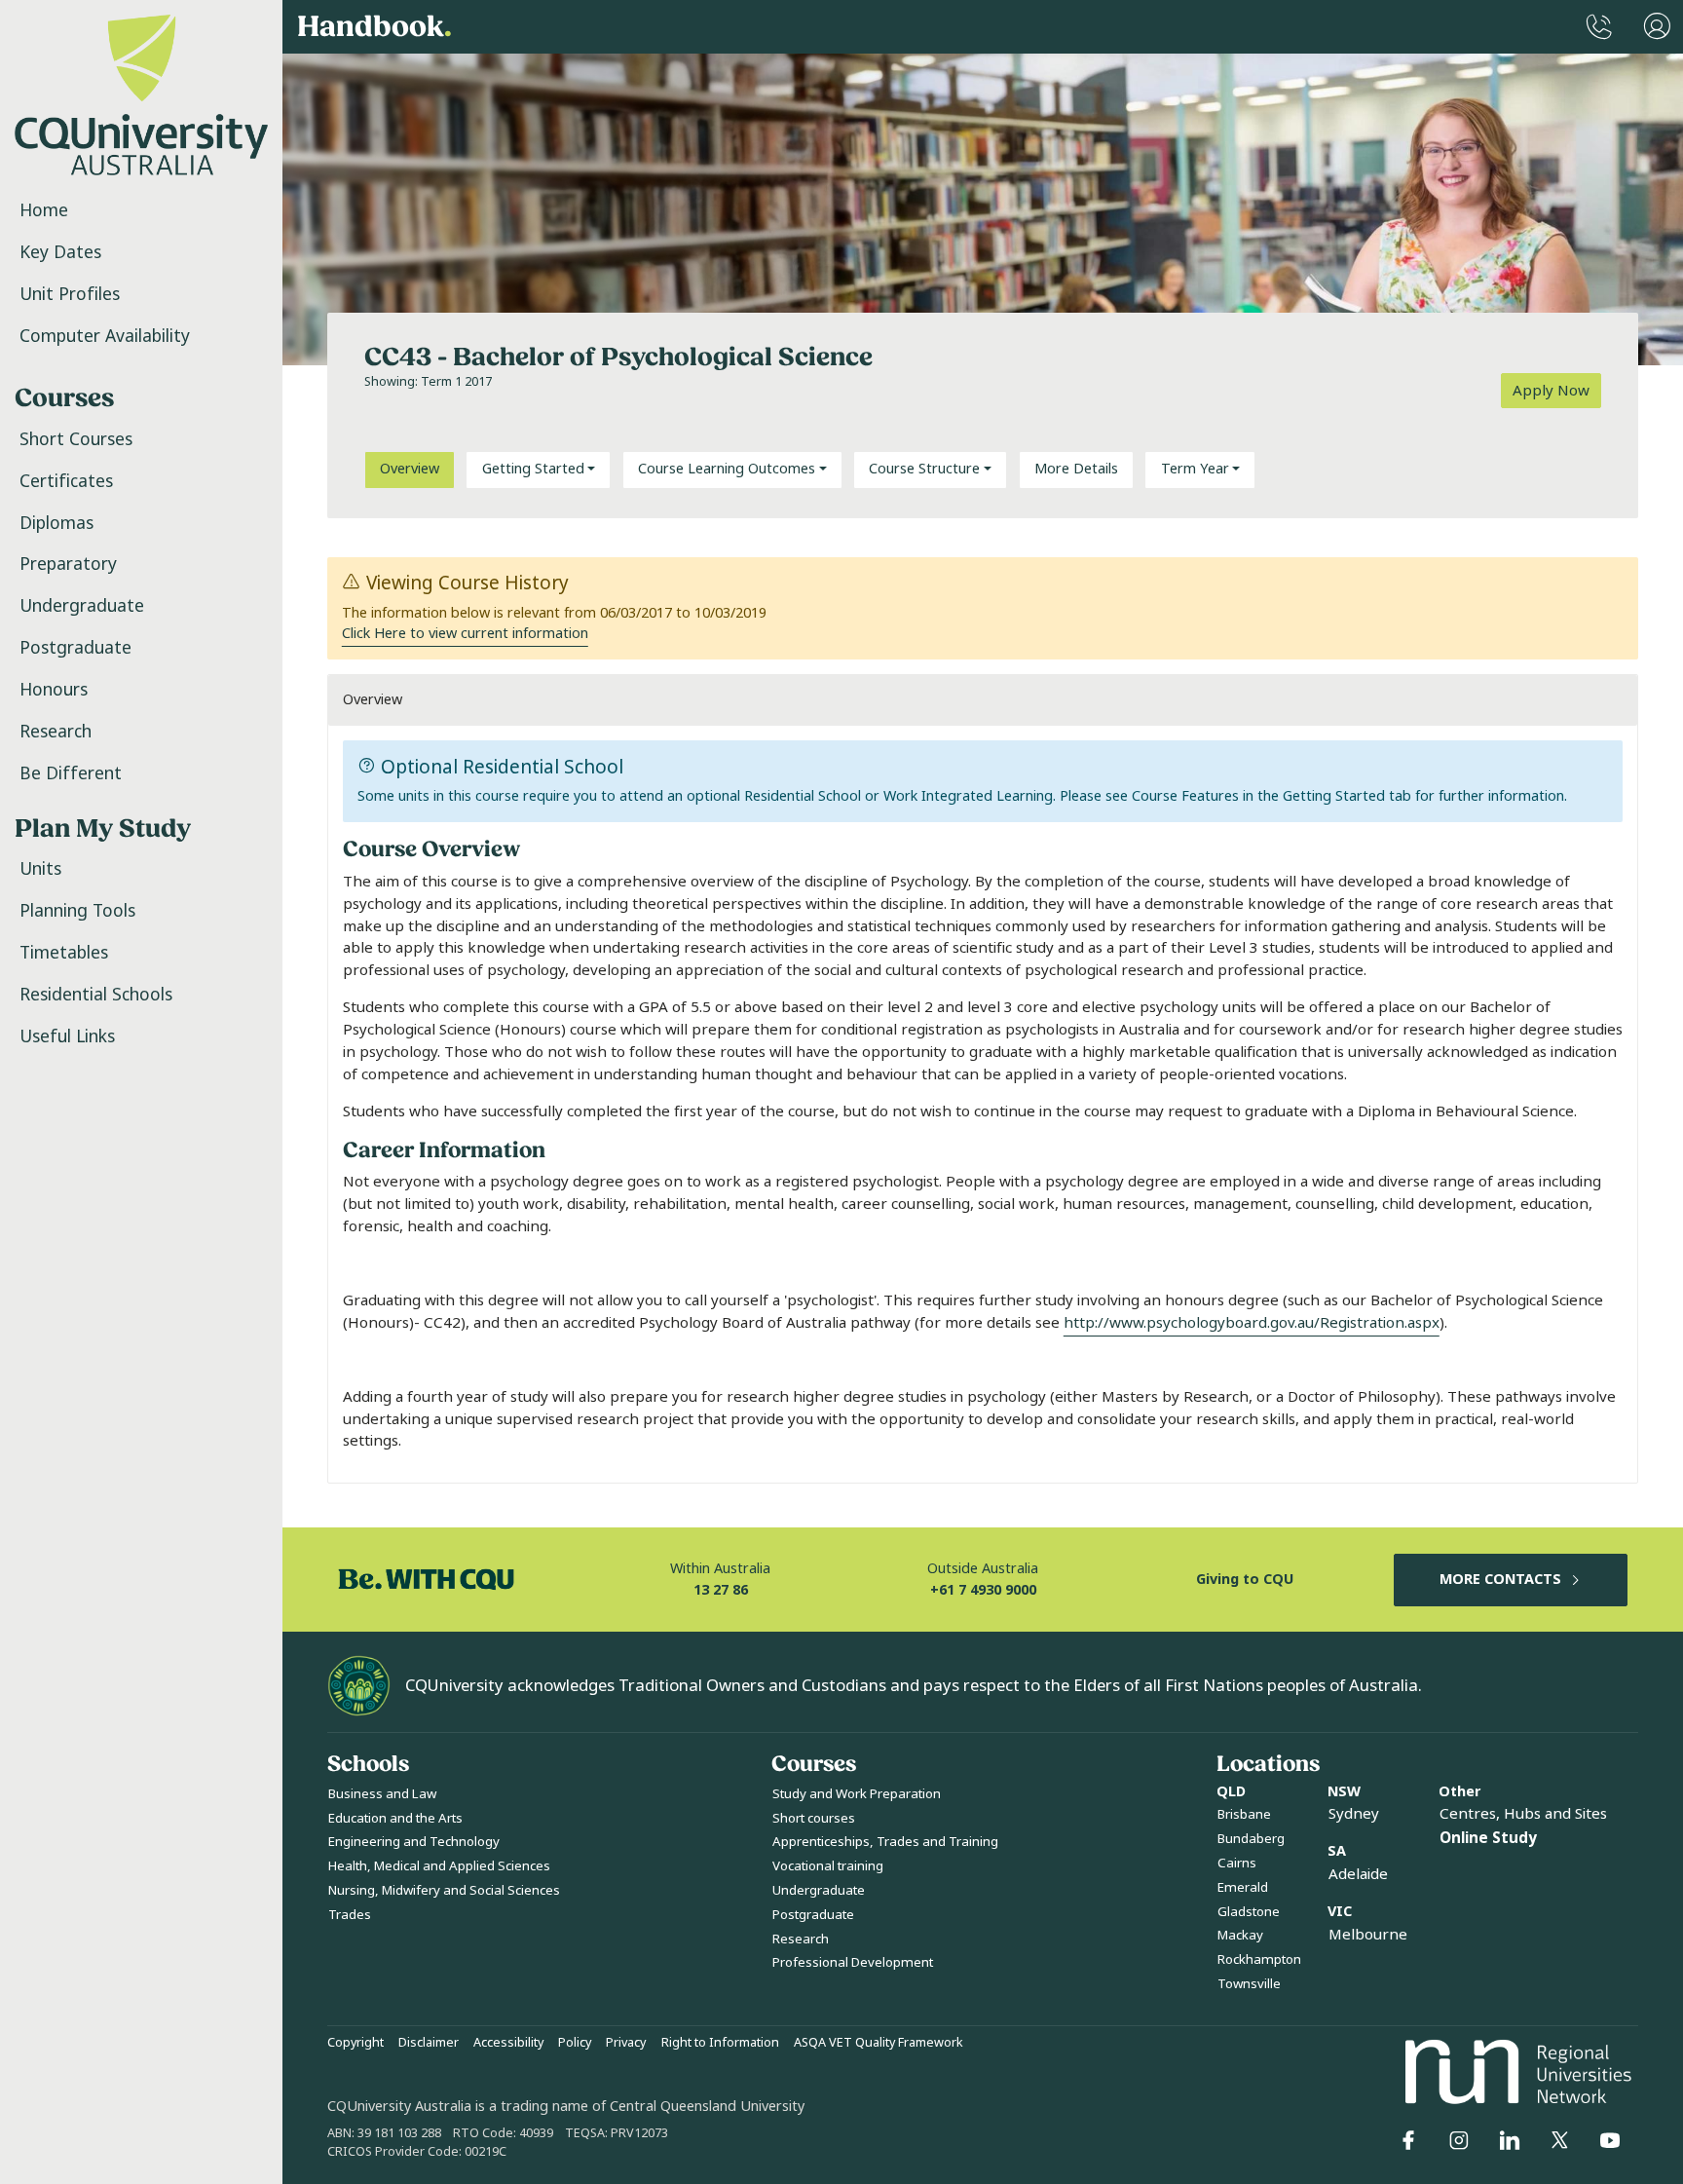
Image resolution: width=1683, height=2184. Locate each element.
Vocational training (828, 1866)
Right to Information (720, 2043)
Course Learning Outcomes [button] (727, 469)
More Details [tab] (1076, 469)
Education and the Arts (395, 1818)
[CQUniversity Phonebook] (1599, 27)
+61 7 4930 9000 (983, 1590)
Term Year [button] (1195, 469)
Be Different (71, 773)
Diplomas (56, 523)
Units (40, 869)
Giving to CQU (1245, 1580)
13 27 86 (721, 1590)
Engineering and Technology (414, 1842)
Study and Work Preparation (857, 1794)
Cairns (1237, 1863)
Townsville (1249, 1984)
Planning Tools (77, 911)
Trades (350, 1915)
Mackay (1240, 1935)
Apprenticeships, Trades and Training (885, 1842)
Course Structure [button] (924, 469)
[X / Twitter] (1559, 2140)
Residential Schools (96, 995)
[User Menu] (1657, 27)
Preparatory (68, 564)
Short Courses (76, 439)
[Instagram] (1459, 2140)
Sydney (1354, 1814)
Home (44, 210)
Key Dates (60, 252)
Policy (575, 2043)
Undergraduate (82, 606)
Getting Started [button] (533, 469)
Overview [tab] (410, 469)
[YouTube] (1610, 2140)
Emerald (1243, 1887)
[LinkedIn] (1510, 2140)
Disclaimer (429, 2043)
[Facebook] (1408, 2140)
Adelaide (1358, 1874)
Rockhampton (1259, 1959)
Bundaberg (1251, 1839)
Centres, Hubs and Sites (1523, 1814)
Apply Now (1551, 391)
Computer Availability (105, 336)
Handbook (374, 27)
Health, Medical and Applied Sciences (439, 1866)
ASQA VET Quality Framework (879, 2043)
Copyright (355, 2043)
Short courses (814, 1818)
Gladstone (1249, 1912)
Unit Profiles (70, 294)
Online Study (1488, 1838)
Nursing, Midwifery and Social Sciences (444, 1890)
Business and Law (382, 1794)
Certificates (66, 481)
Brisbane (1244, 1814)
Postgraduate (75, 648)
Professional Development (853, 1962)
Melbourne (1368, 1935)
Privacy (626, 2043)
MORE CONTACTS (1500, 1580)
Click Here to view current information (465, 634)
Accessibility (508, 2043)
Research (56, 732)
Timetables (64, 953)
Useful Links (67, 1036)
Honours (54, 690)
